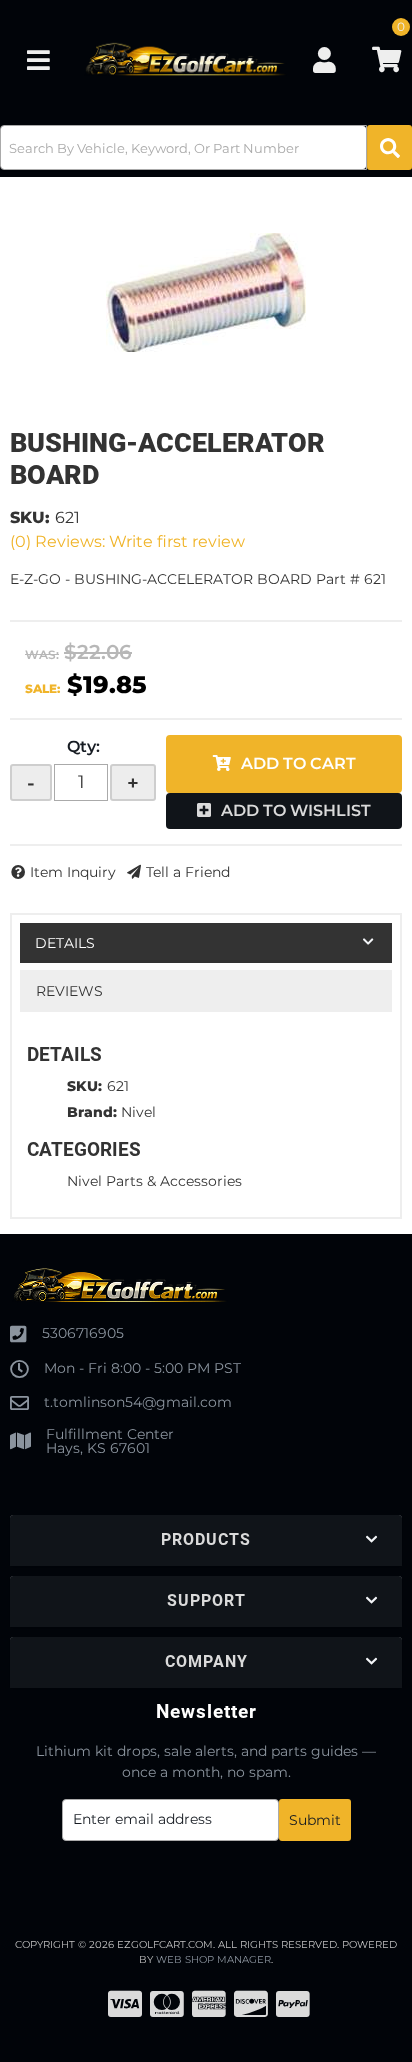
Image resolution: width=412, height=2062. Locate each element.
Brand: (92, 1112)
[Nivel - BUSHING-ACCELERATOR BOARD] (206, 292)
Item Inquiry (73, 872)
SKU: (30, 517)
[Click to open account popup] (325, 60)
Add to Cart (298, 763)
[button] (206, 147)
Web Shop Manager (213, 1959)
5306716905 (83, 1333)
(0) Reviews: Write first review (127, 541)
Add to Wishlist (296, 810)
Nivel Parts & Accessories (154, 1181)
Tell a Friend (188, 872)
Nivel (138, 1112)
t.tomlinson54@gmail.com (138, 1402)
